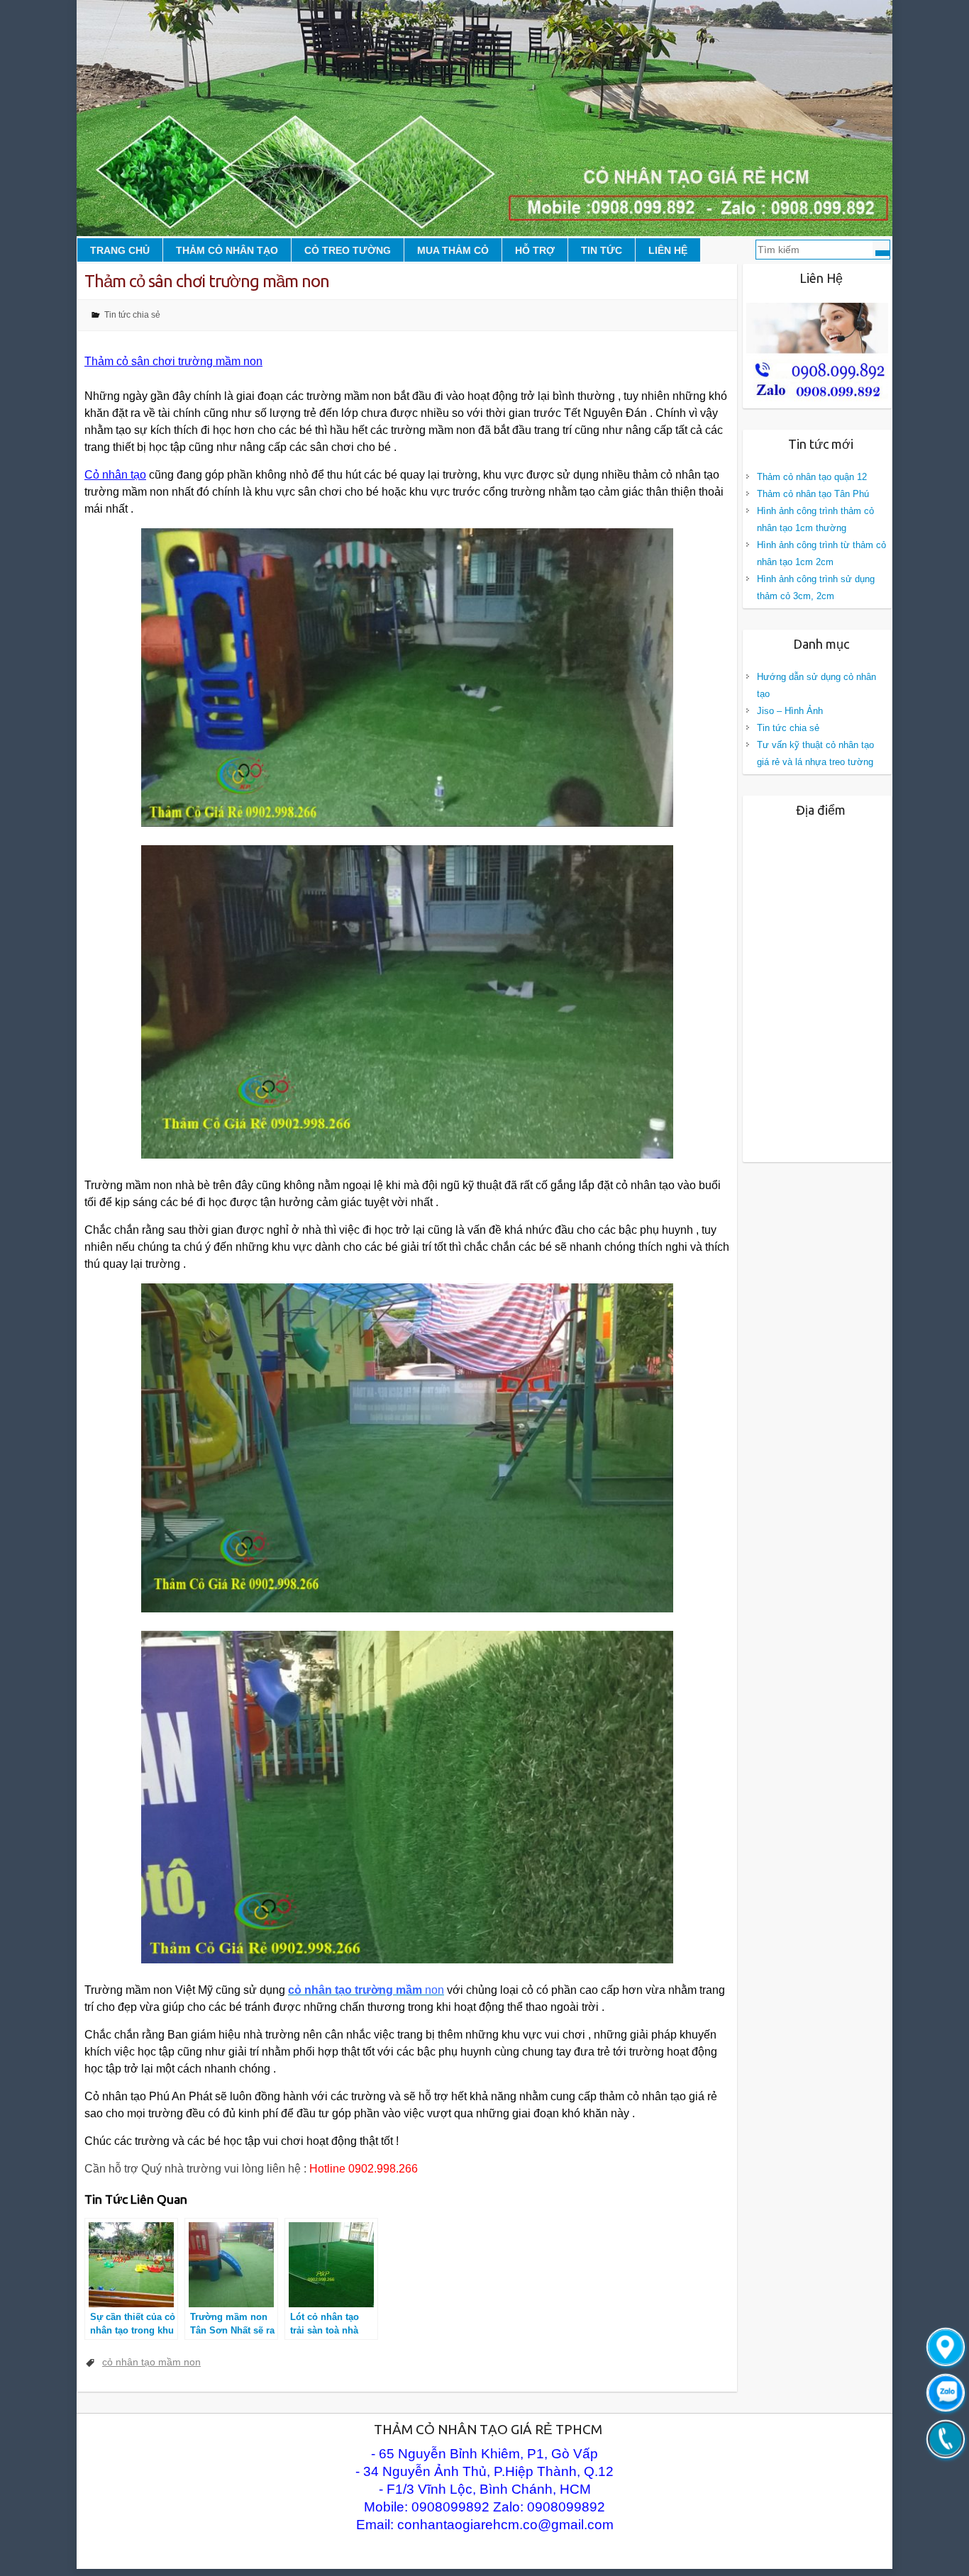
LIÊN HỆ (668, 250)
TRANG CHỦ (120, 250)
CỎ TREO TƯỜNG (348, 250)
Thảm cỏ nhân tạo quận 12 (812, 477)
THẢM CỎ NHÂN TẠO (227, 250)
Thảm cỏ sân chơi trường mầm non (173, 361)
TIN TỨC (602, 250)
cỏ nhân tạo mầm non (151, 2362)
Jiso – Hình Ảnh (790, 711)
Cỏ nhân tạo (115, 475)
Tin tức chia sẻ (132, 315)
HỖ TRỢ (535, 250)
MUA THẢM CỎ (453, 250)
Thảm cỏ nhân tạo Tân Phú (813, 494)
